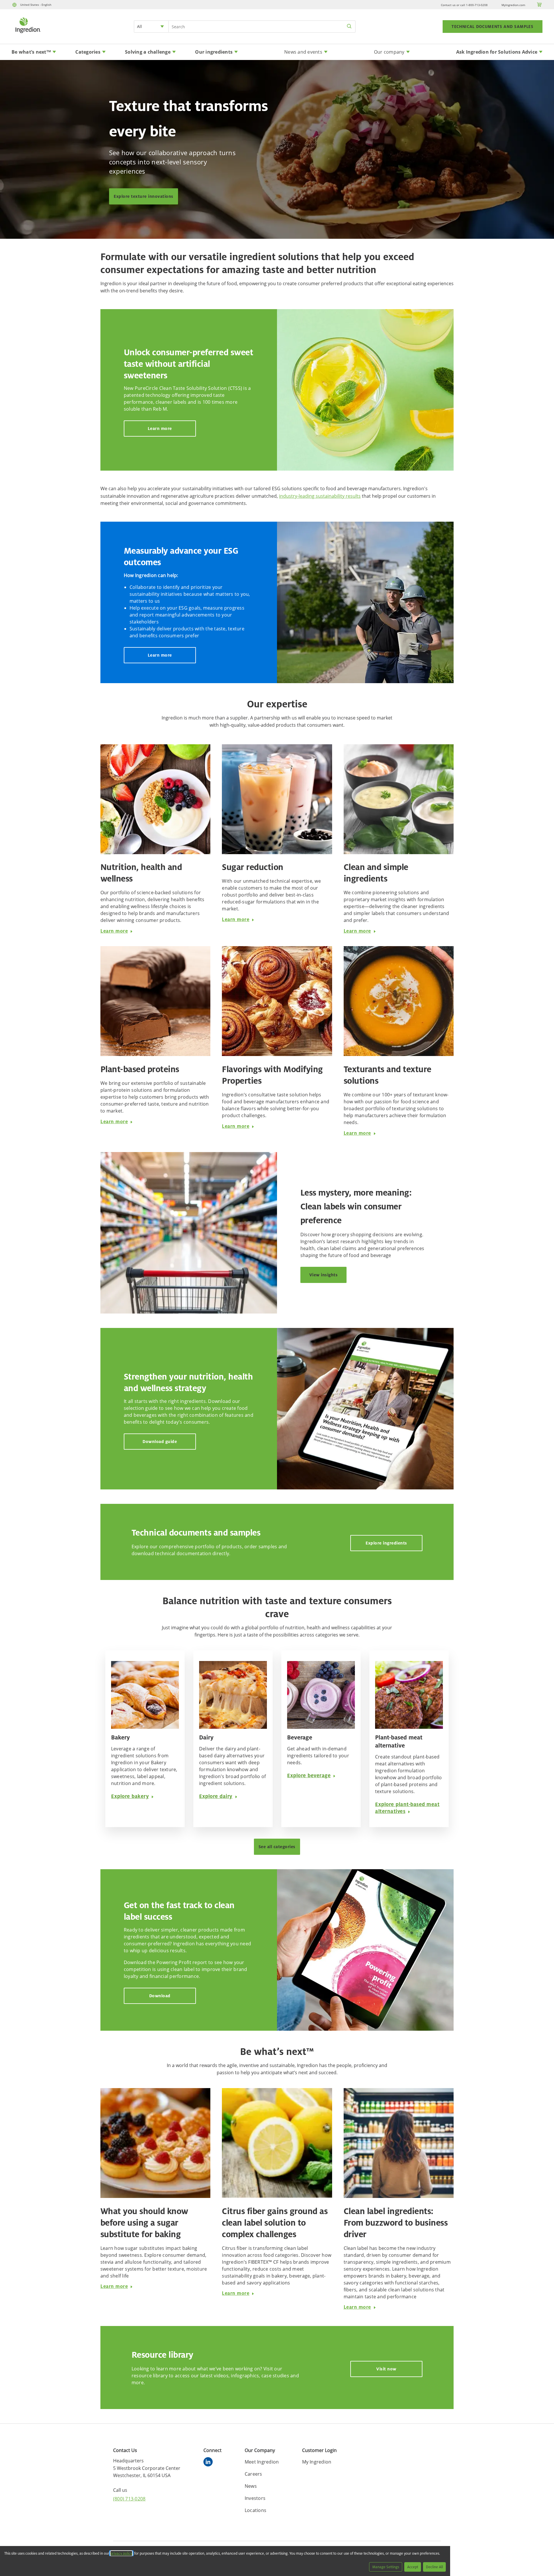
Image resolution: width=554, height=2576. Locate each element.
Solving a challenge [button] (148, 52)
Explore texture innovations (144, 196)
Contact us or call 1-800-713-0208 (464, 5)
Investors (255, 2498)
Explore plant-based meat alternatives (407, 1808)
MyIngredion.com (513, 5)
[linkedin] (209, 2463)
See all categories (277, 1847)
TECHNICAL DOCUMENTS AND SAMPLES (493, 27)
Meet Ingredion (262, 2462)
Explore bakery (130, 1796)
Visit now (386, 2369)
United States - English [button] (36, 5)
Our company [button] (389, 52)
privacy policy (121, 2553)
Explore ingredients (386, 1543)
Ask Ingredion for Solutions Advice (497, 52)
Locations (256, 2510)
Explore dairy (216, 1796)
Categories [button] (88, 52)
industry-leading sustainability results (320, 496)
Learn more (160, 428)
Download (160, 1996)
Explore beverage (309, 1775)
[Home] (28, 34)
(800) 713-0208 (129, 2499)
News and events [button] (303, 52)
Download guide (160, 1441)
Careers (253, 2474)
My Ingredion (317, 2462)
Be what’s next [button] (31, 52)
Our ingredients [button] (214, 52)
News (251, 2486)
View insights (324, 1275)
